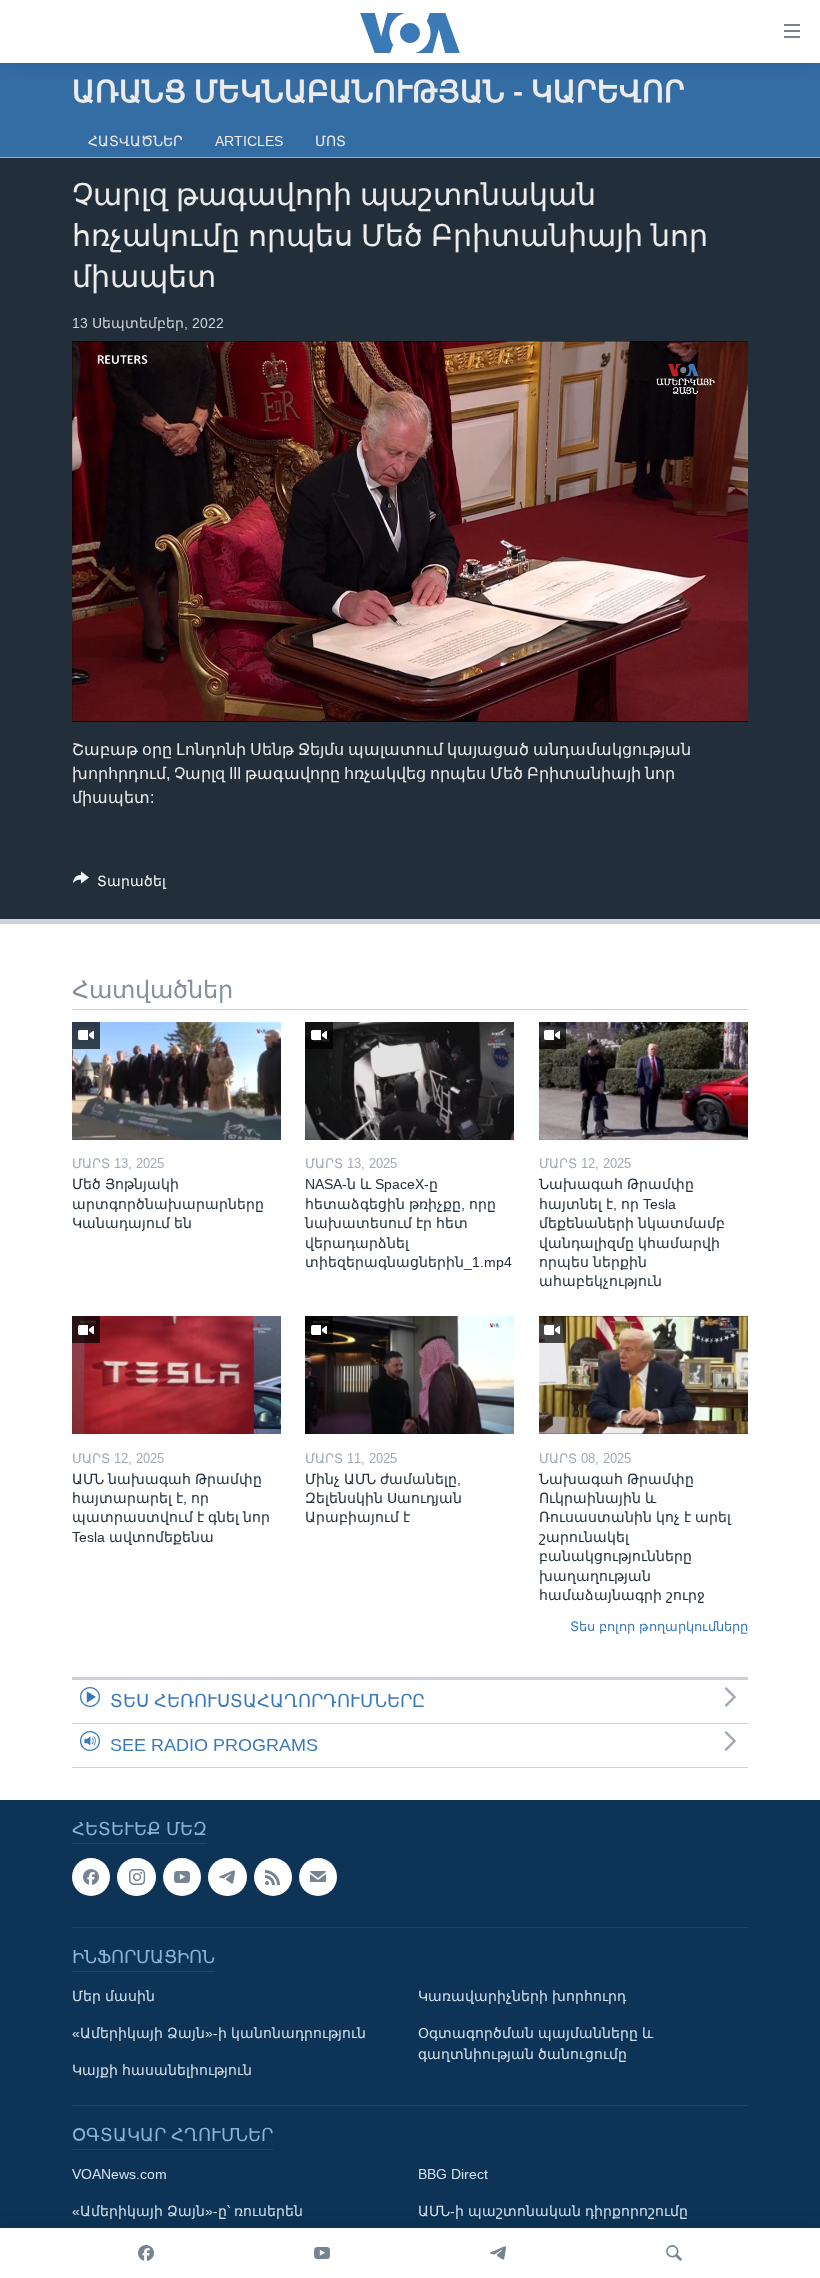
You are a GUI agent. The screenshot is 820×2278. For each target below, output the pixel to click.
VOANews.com (119, 2174)
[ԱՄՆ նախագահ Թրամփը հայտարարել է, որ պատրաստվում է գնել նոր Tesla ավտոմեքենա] (176, 1375)
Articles (249, 141)
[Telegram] (498, 2253)
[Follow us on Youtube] (182, 1877)
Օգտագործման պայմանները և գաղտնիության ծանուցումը (535, 2043)
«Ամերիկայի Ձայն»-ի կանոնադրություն (219, 2033)
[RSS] (273, 1877)
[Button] (119, 884)
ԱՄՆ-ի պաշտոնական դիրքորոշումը (553, 2211)
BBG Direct (453, 2174)
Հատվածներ (135, 141)
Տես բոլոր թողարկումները (659, 1626)
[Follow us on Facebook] (91, 1877)
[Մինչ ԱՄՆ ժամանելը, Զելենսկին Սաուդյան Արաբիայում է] (409, 1375)
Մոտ (330, 141)
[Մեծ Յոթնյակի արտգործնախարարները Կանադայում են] (176, 1081)
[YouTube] (322, 2253)
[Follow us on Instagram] (136, 1877)
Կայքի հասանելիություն (162, 2070)
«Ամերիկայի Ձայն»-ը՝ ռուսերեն (187, 2211)
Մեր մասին (113, 1996)
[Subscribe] (318, 1877)
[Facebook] (146, 2253)
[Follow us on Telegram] (227, 1877)
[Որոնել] (674, 2253)
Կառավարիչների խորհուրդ (522, 1996)
